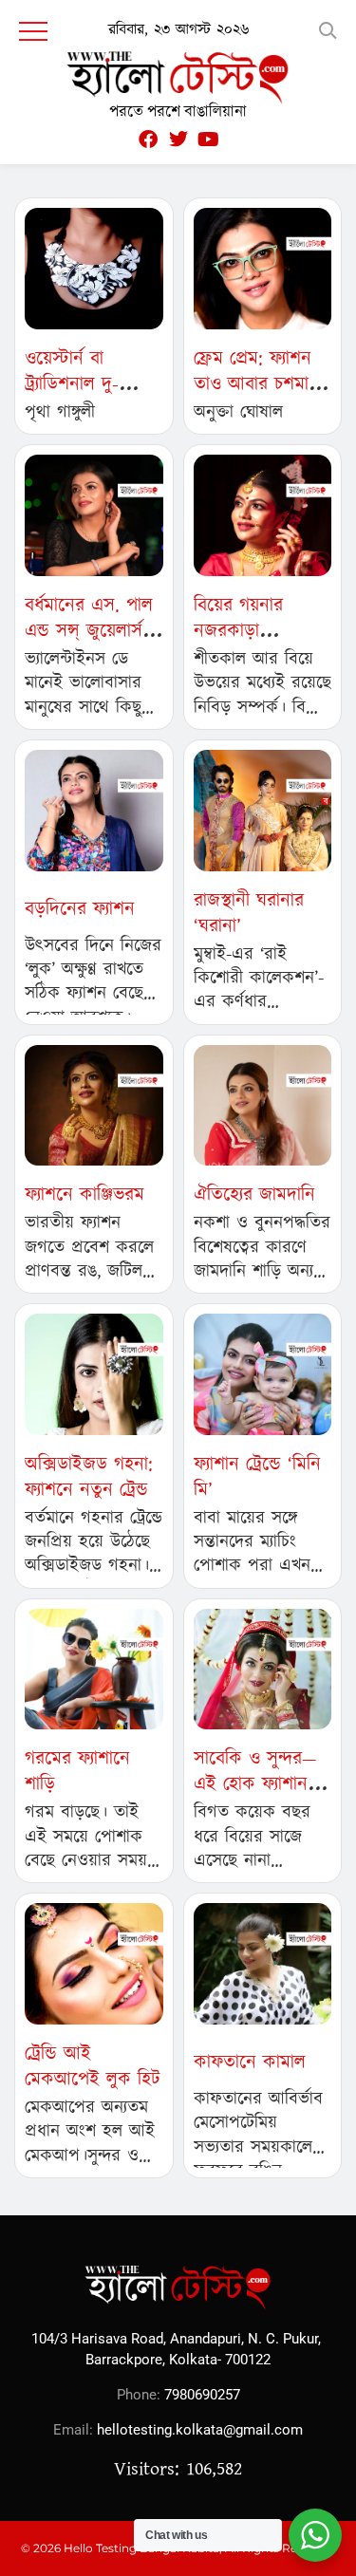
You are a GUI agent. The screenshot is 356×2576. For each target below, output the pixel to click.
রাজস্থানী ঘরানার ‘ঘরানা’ (249, 914)
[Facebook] (148, 140)
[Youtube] (209, 140)
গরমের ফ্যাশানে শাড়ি (77, 1772)
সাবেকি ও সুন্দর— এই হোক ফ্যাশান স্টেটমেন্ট (255, 1784)
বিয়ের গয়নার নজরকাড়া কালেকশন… (238, 631)
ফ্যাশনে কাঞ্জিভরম (84, 1195)
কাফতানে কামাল (250, 2063)
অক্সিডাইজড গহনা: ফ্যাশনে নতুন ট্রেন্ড (89, 1477)
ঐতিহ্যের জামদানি (254, 1195)
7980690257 (202, 2395)
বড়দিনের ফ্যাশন (80, 909)
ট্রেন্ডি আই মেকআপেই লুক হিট (93, 2067)
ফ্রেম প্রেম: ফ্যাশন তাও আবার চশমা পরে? (253, 384)
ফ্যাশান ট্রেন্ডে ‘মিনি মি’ (257, 1477)
